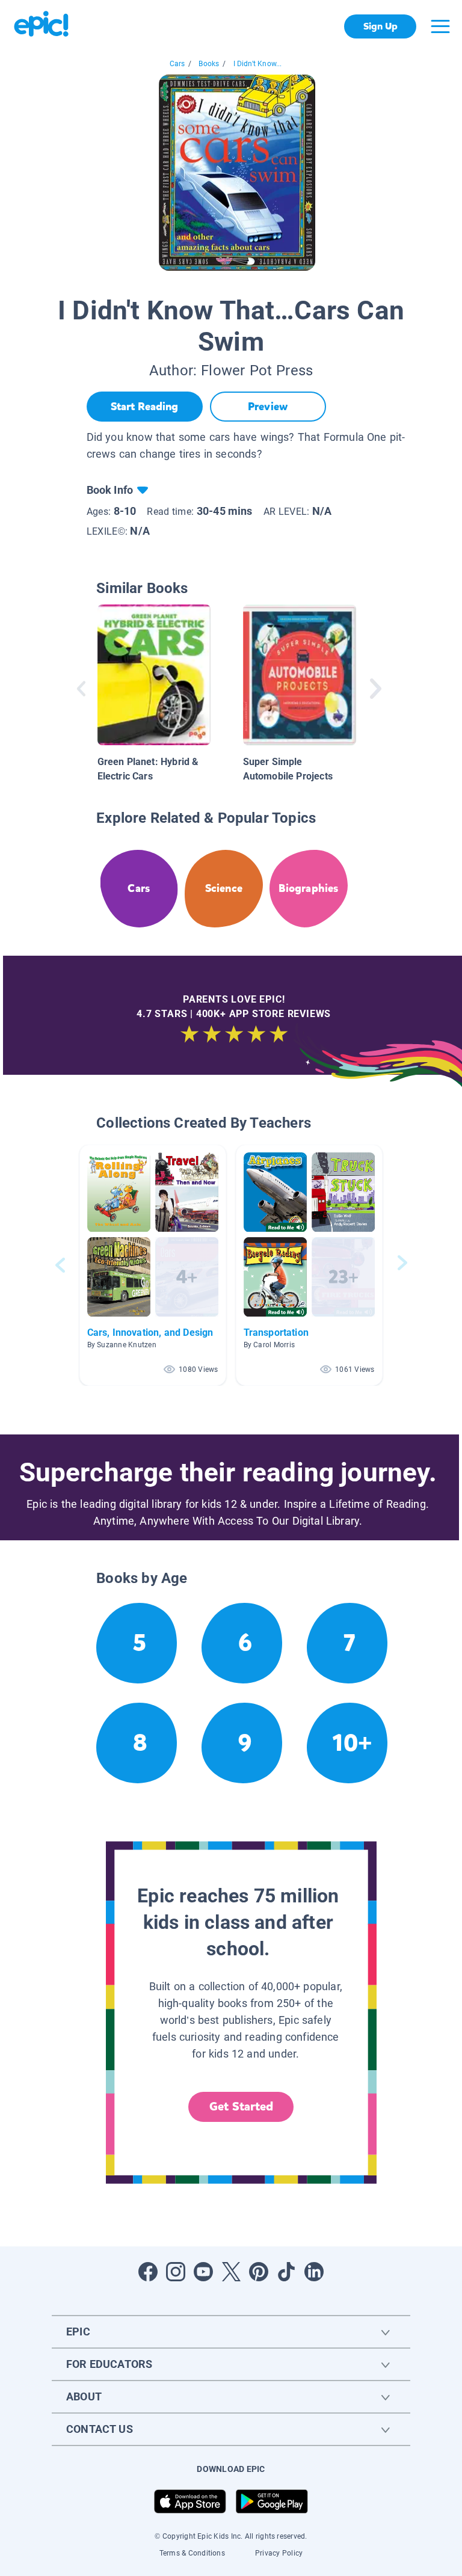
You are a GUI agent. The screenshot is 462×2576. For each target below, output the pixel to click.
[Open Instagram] (176, 2272)
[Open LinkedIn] (314, 2272)
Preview (268, 407)
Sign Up (380, 26)
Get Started (241, 2107)
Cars (177, 64)
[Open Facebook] (148, 2272)
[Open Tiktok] (286, 2272)
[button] (153, 1265)
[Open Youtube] (203, 2272)
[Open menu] (440, 26)
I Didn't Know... (258, 64)
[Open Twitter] (231, 2272)
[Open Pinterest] (259, 2272)
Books (209, 64)
